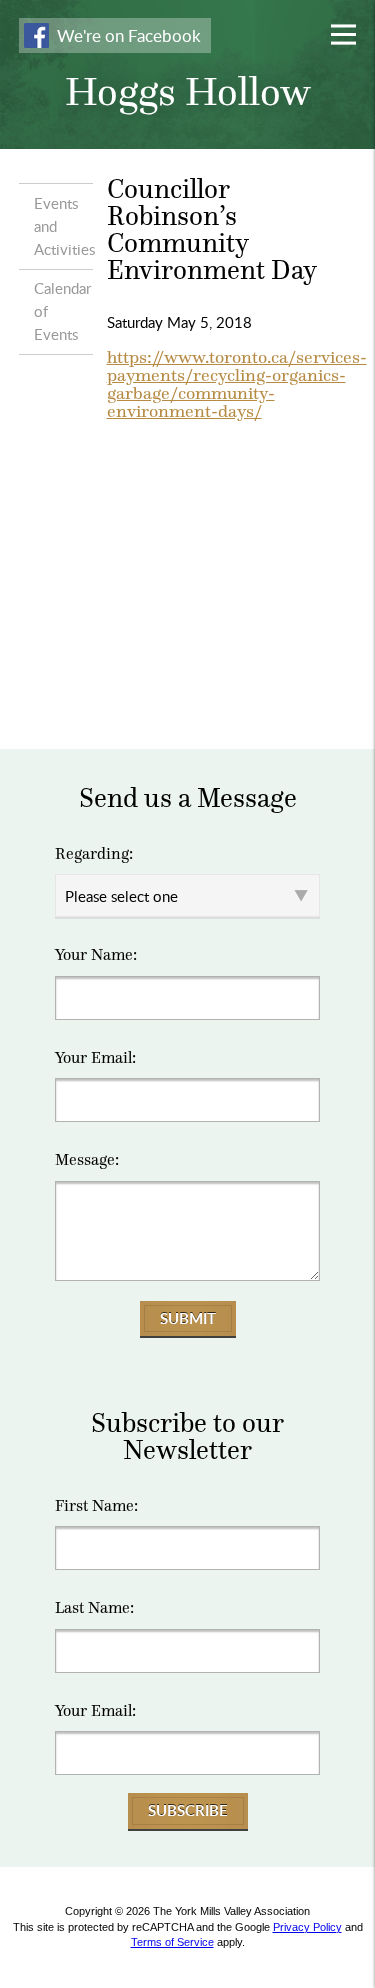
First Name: (96, 1506)
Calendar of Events (62, 311)
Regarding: (94, 854)
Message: (87, 1160)
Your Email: (95, 1058)
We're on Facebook (129, 35)
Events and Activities (63, 226)
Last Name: (94, 1608)
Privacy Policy (307, 1927)
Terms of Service (172, 1942)
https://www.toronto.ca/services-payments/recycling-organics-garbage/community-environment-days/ (237, 384)
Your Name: (96, 955)
